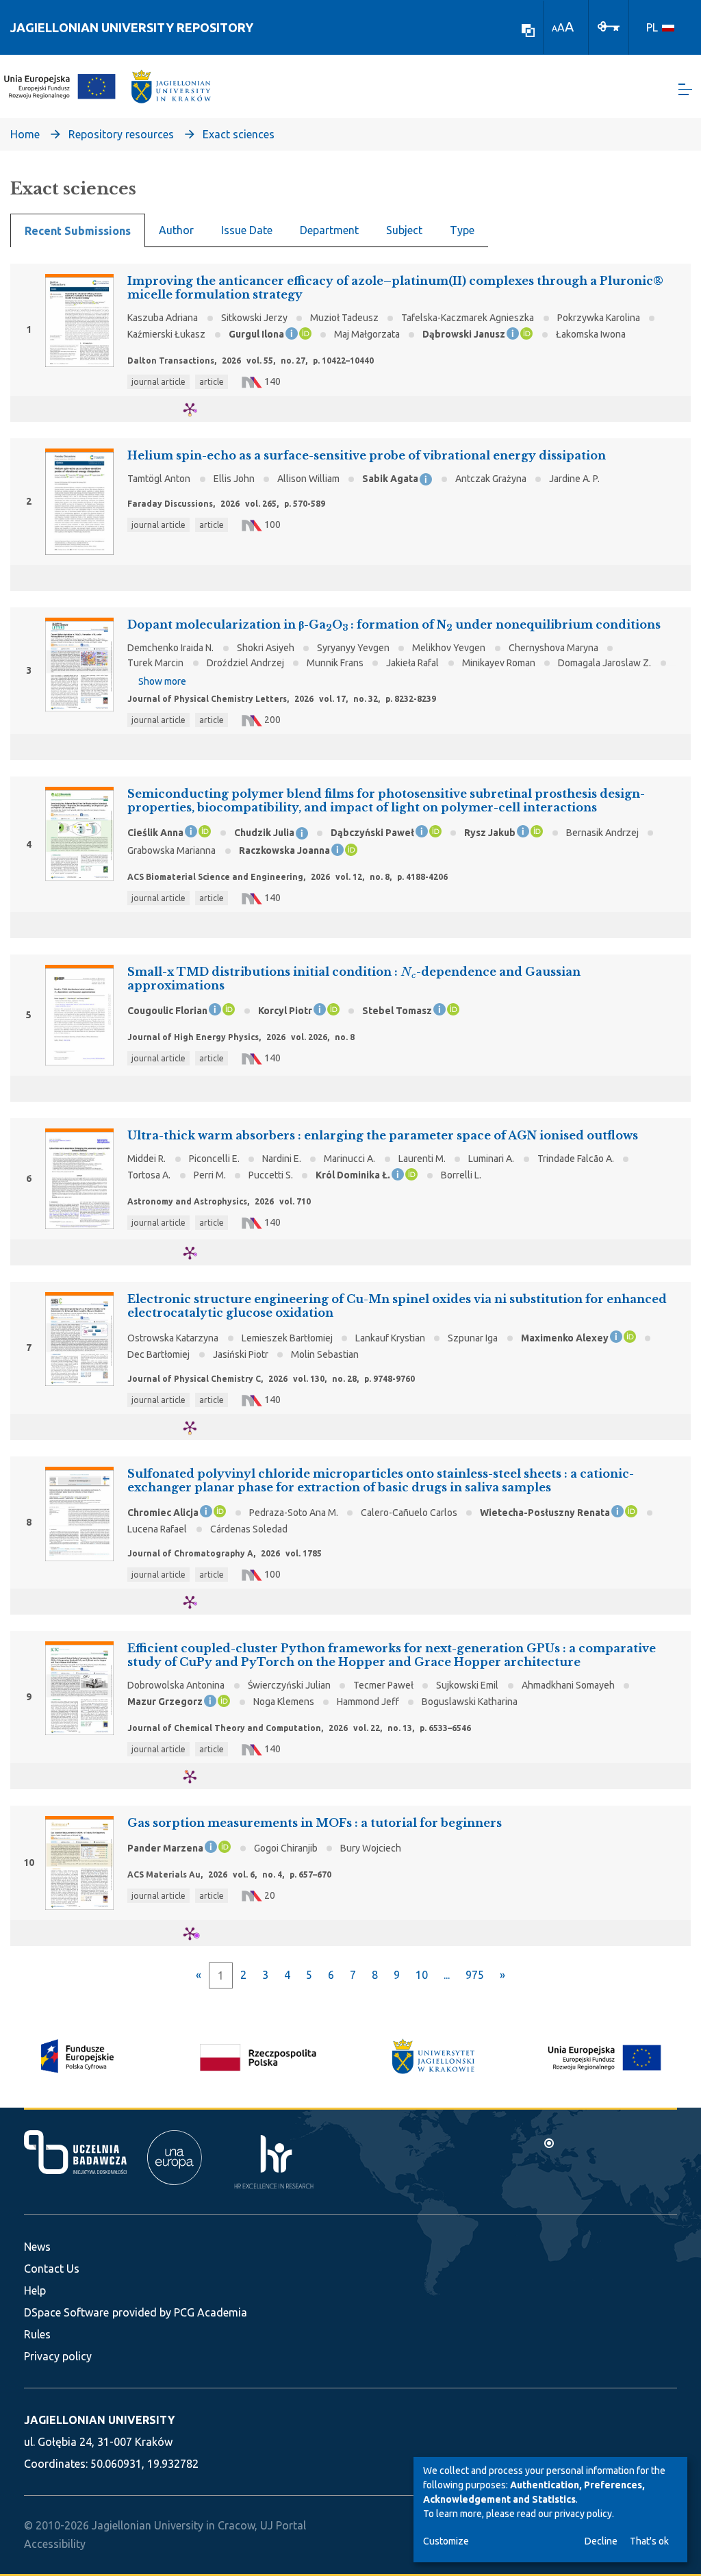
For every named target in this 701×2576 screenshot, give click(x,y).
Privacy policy (58, 2356)
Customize (446, 2541)
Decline (601, 2541)
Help (35, 2290)
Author (176, 230)
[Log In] (609, 25)
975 (475, 1975)
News (37, 2247)
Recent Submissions (78, 231)
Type (462, 230)
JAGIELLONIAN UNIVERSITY (99, 2420)
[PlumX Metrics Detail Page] (198, 409)
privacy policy (583, 2514)
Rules (37, 2334)
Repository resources (121, 134)
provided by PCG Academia (180, 2312)
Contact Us (52, 2269)
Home (25, 134)
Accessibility (55, 2544)
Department (329, 230)
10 (422, 1975)
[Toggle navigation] (685, 89)
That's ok (649, 2541)
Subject (404, 230)
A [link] (555, 28)
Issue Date (247, 230)
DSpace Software (66, 2312)
